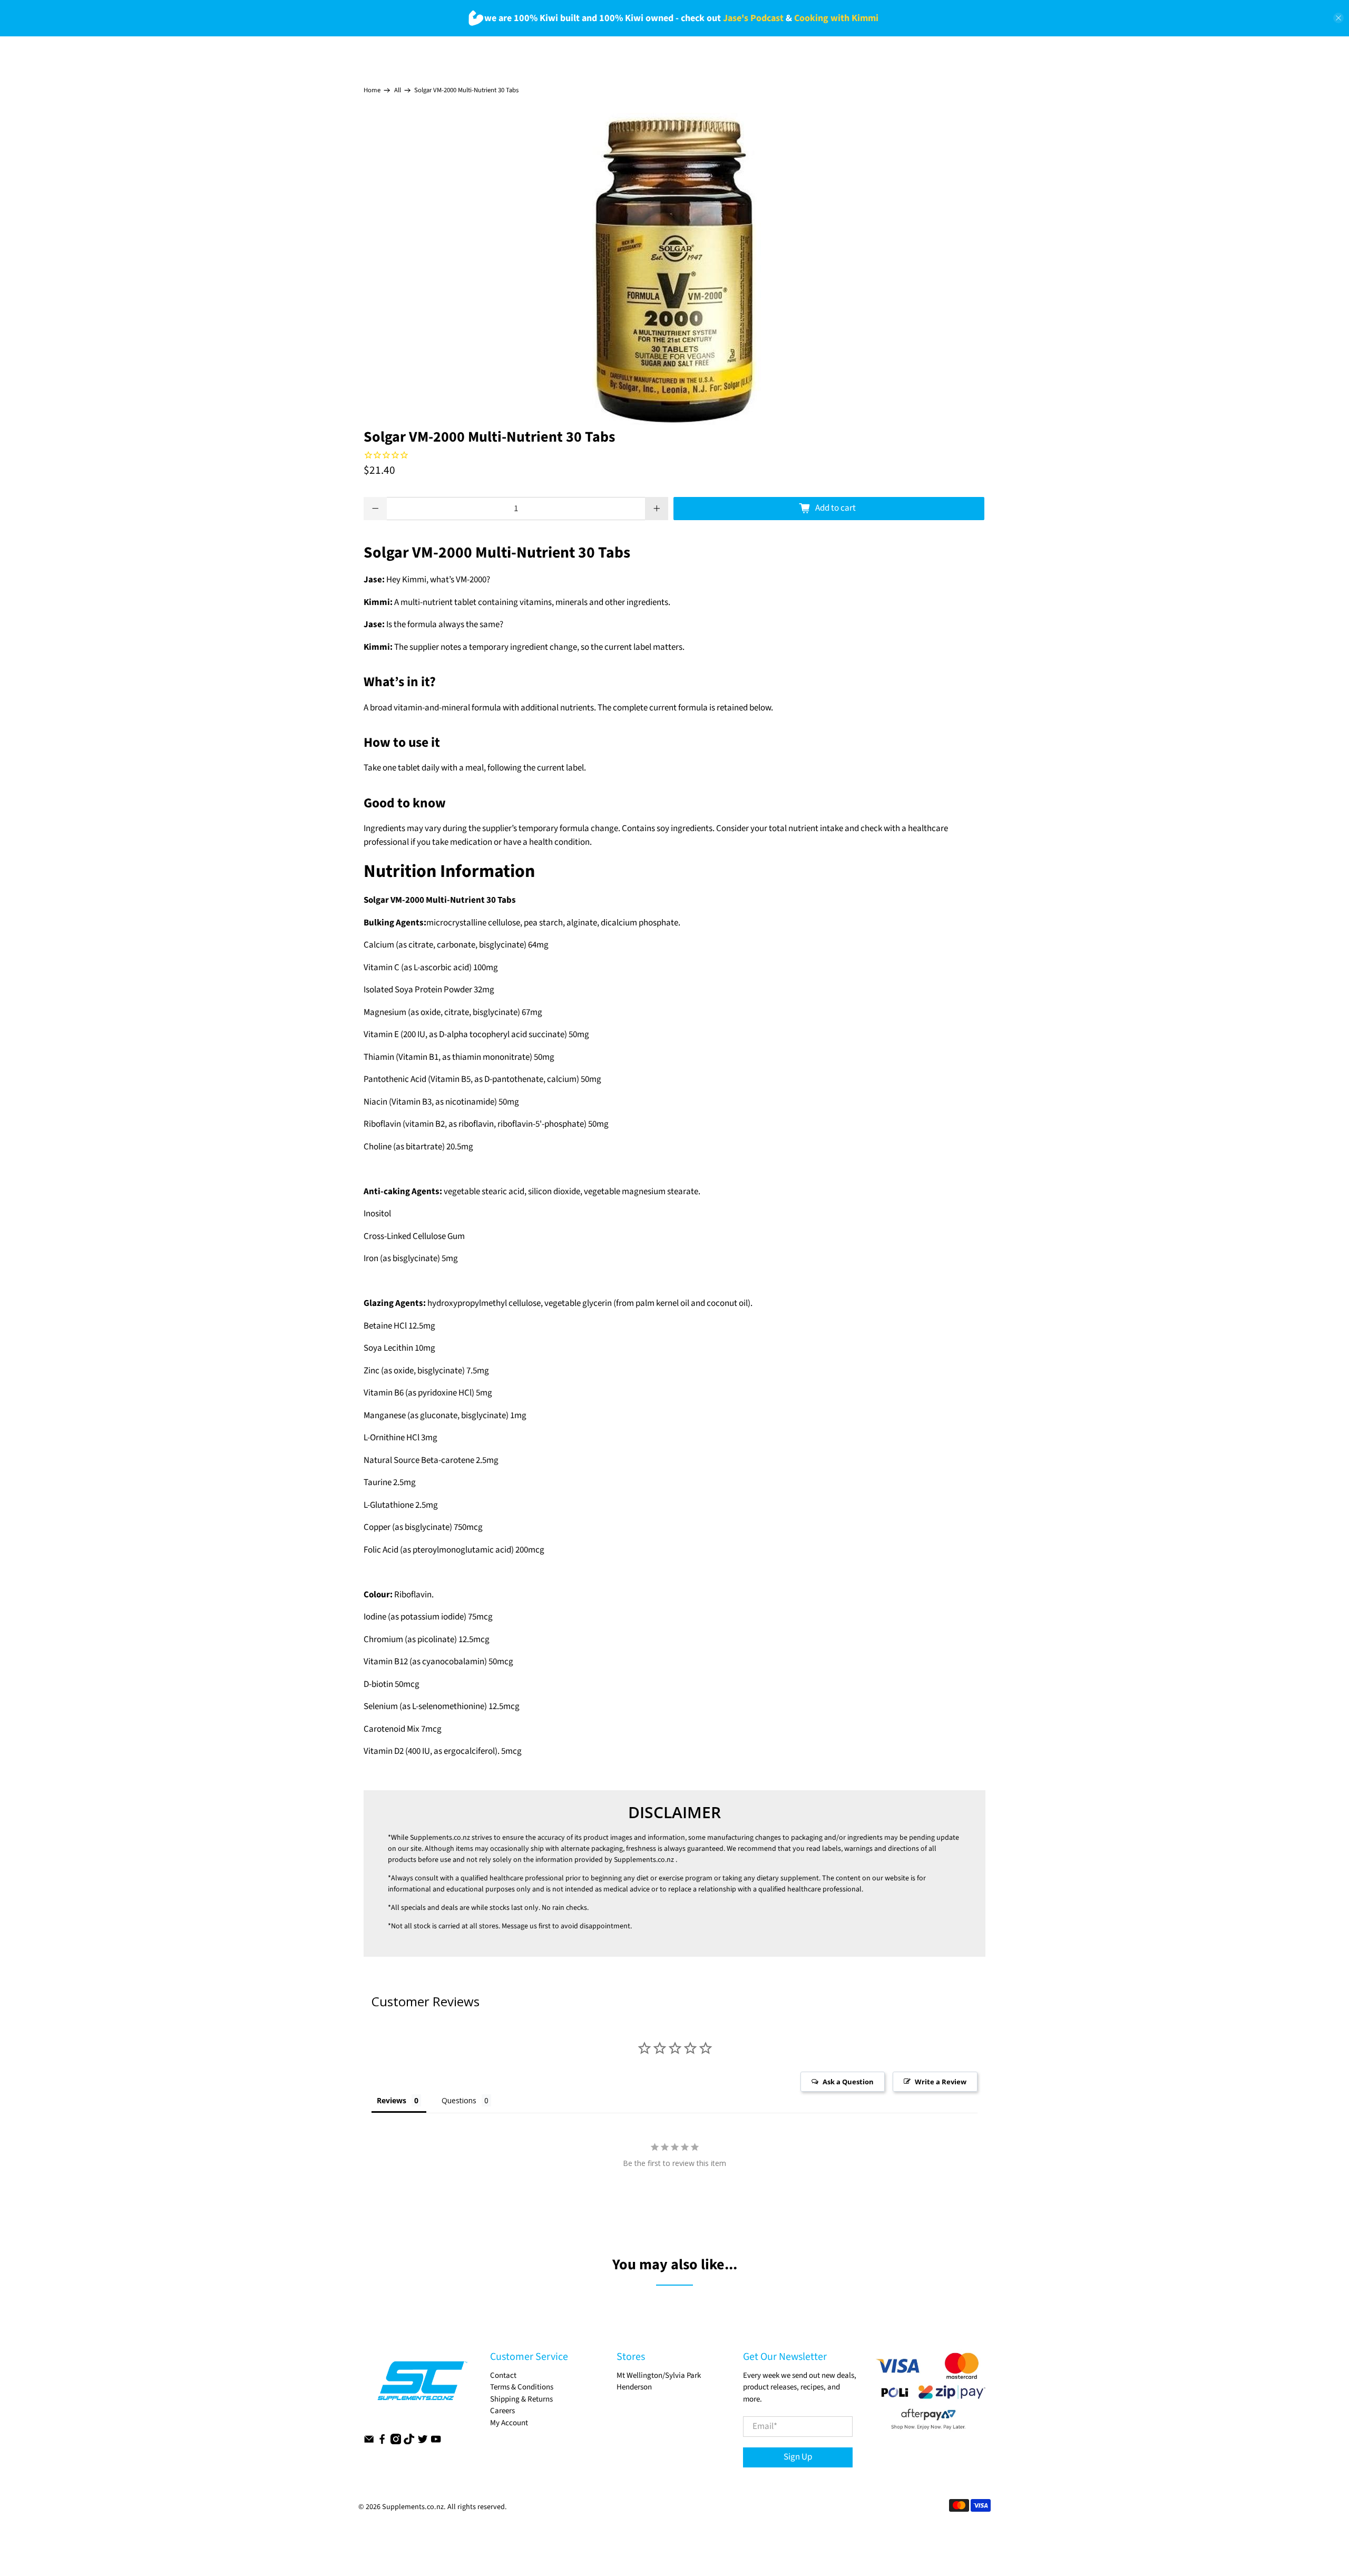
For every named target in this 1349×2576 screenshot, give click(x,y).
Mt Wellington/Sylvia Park (659, 2375)
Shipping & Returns (521, 2399)
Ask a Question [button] (848, 2082)
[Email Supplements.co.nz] (369, 2442)
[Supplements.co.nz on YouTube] (436, 2442)
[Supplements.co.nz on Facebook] (382, 2442)
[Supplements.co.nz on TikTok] (409, 2442)
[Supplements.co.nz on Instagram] (396, 2442)
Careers (502, 2411)
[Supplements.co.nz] (422, 2386)
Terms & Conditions (522, 2387)
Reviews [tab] (392, 2100)
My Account (509, 2423)
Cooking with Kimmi (836, 18)
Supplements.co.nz (440, 1838)
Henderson (634, 2387)
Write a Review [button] (941, 2082)
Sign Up (798, 2457)
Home (372, 90)
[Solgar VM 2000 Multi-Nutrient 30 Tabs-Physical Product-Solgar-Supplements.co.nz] (674, 271)
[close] (1338, 18)
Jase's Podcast (753, 18)
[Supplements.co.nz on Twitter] (423, 2442)
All (398, 90)
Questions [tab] (459, 2100)
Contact (503, 2375)
